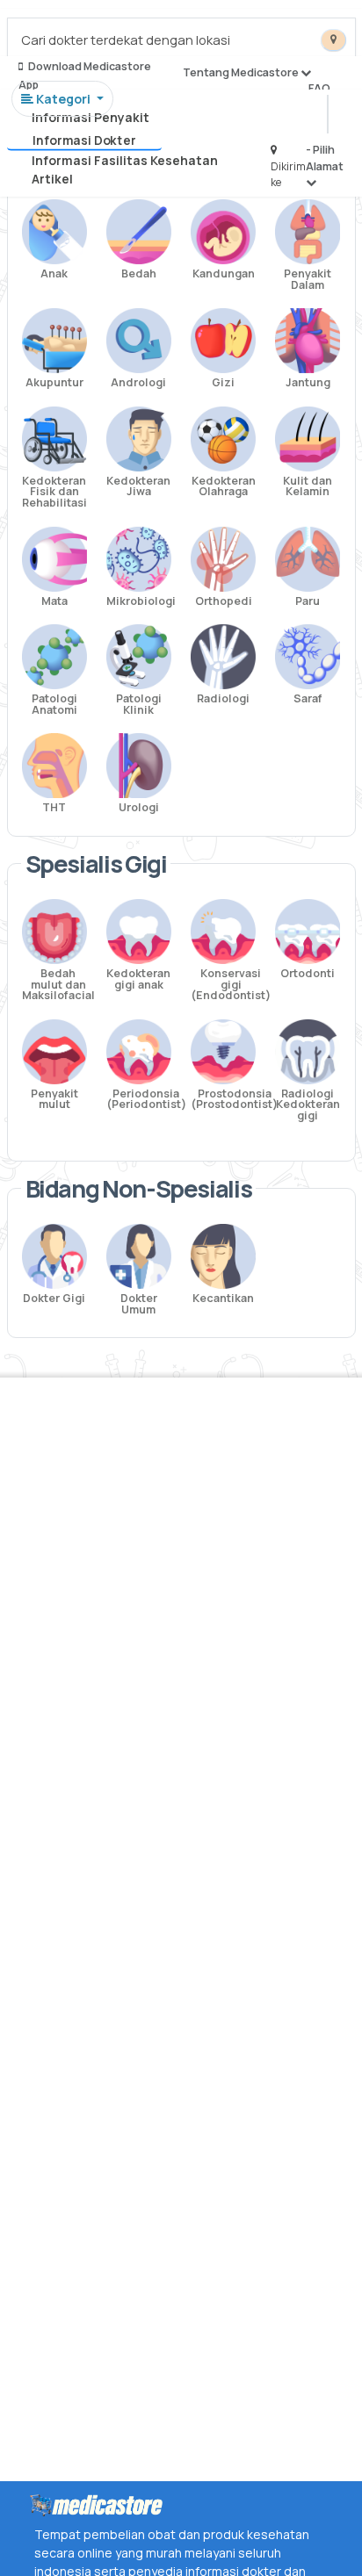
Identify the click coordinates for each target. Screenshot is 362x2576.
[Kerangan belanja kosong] (54, 31)
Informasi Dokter (84, 140)
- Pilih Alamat (325, 158)
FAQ (319, 88)
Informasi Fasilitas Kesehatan (125, 160)
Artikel (52, 179)
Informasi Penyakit (90, 117)
